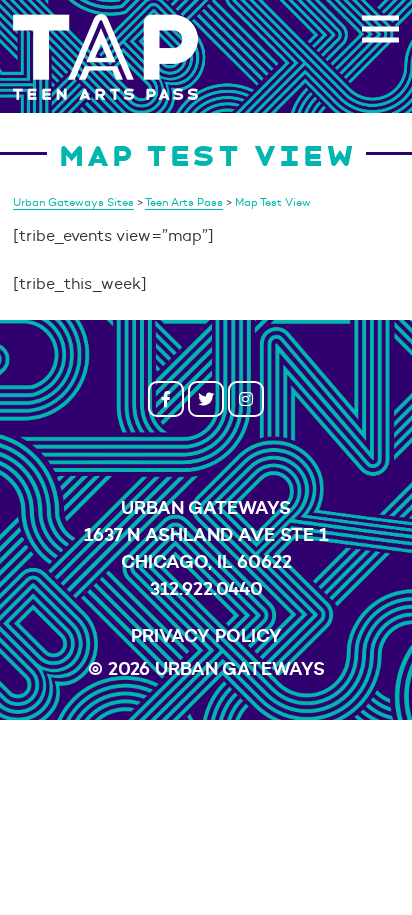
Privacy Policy (206, 635)
